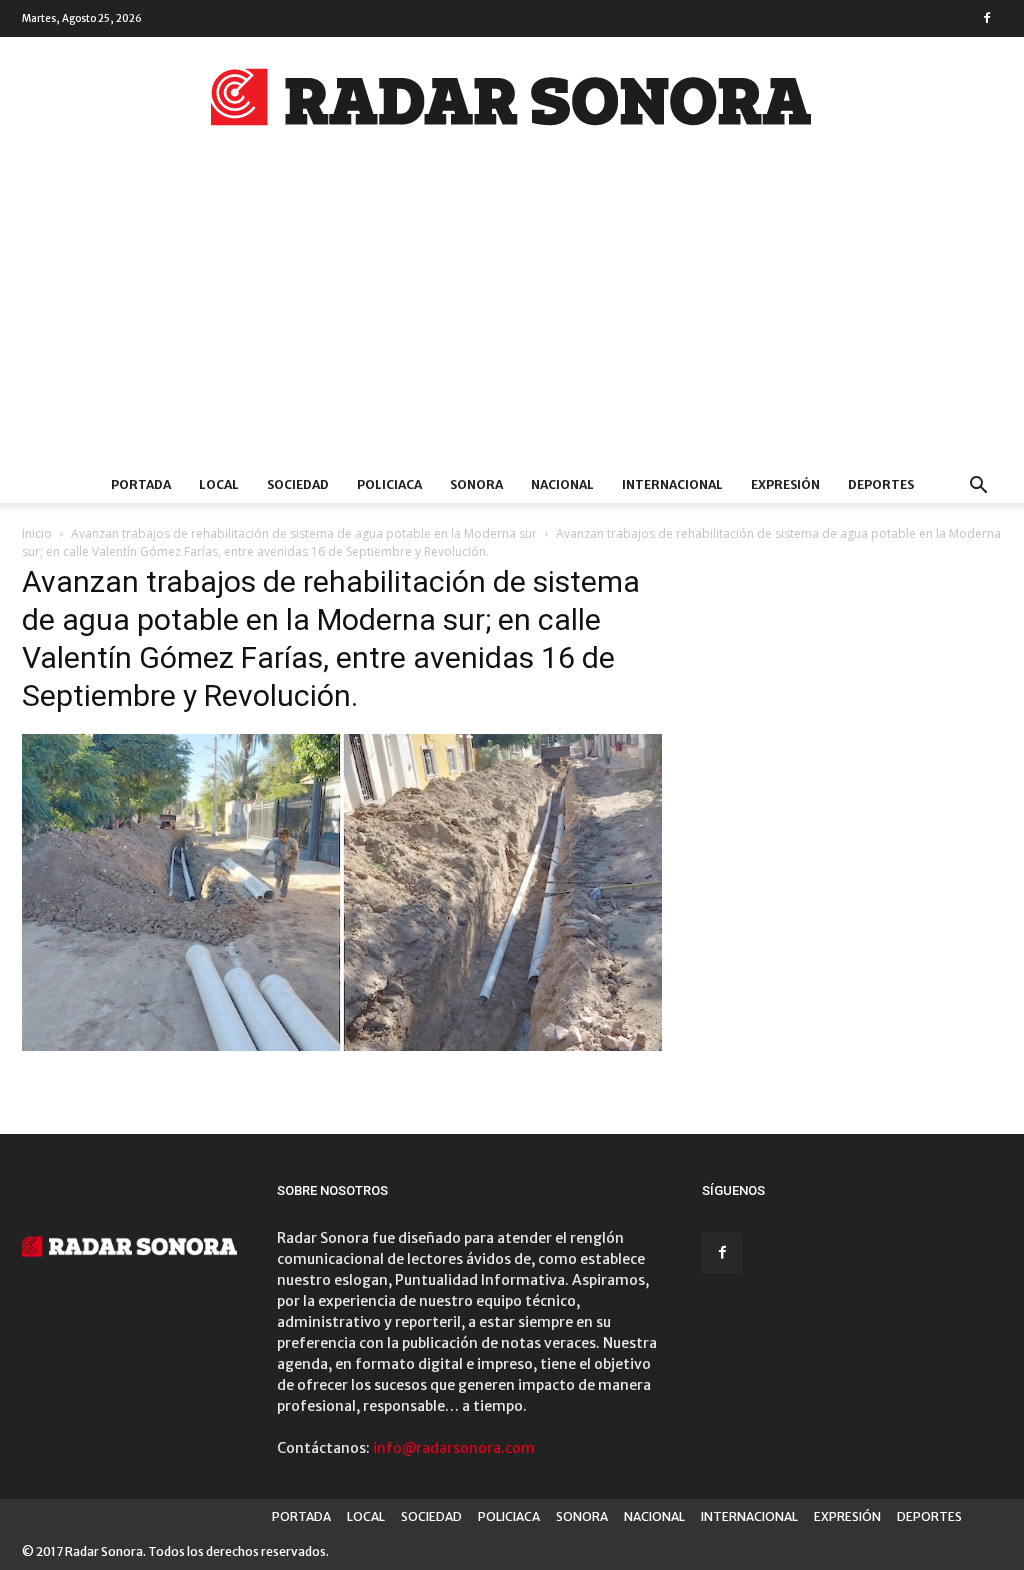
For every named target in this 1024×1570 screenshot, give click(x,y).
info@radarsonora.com (454, 1448)
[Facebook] (987, 18)
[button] (978, 487)
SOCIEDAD (298, 484)
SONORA (476, 484)
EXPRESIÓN (785, 484)
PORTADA (141, 484)
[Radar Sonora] (512, 103)
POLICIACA (389, 484)
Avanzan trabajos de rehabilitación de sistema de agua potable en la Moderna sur (304, 533)
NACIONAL (562, 484)
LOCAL (219, 484)
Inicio (37, 533)
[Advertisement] (512, 317)
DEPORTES (881, 484)
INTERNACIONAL (672, 484)
